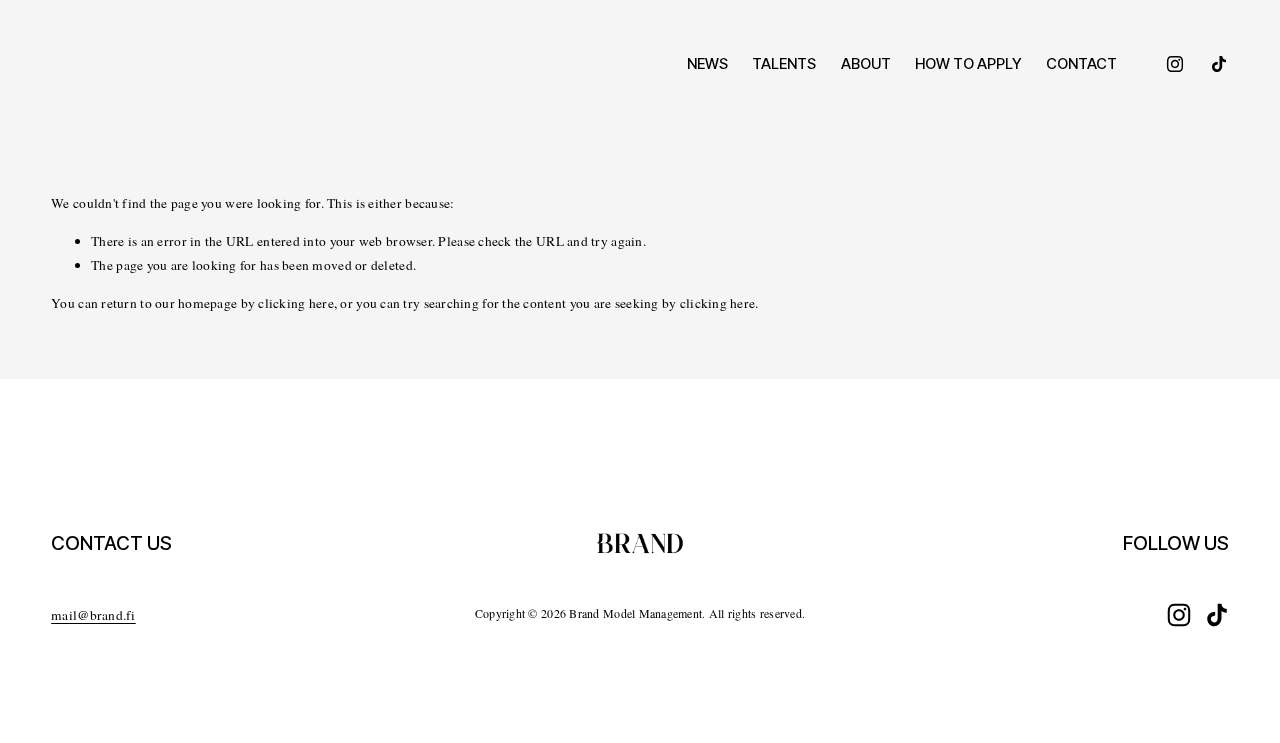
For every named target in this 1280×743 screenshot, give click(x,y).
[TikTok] (1219, 64)
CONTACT (1081, 64)
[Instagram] (1175, 64)
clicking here (296, 303)
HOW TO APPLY (968, 64)
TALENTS (784, 64)
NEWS (707, 64)
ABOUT (866, 64)
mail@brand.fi (93, 615)
